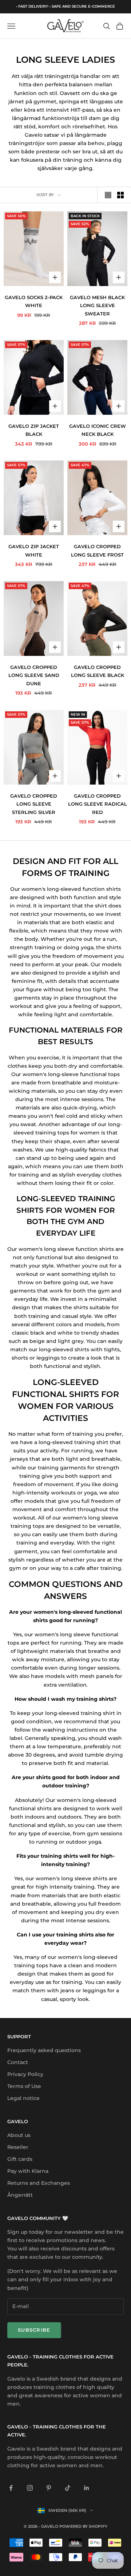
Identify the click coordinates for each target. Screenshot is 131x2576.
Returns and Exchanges (39, 2183)
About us (19, 2135)
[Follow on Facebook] (11, 2488)
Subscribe (34, 2330)
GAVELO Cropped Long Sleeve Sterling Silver (34, 804)
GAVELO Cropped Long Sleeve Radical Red (98, 804)
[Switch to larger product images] (108, 195)
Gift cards (20, 2159)
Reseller (18, 2147)
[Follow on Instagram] (30, 2488)
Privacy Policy (25, 2074)
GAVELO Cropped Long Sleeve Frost (97, 550)
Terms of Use (24, 2086)
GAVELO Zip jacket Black (34, 430)
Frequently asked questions (44, 2050)
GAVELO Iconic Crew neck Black (98, 430)
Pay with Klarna (28, 2171)
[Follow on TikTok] (68, 2488)
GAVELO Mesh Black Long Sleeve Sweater (97, 305)
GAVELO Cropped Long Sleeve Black (98, 671)
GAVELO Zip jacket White (34, 550)
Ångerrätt (20, 2195)
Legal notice (23, 2098)
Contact (18, 2062)
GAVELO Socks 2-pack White (34, 301)
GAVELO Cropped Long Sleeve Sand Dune (34, 675)
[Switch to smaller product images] (120, 195)
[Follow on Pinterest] (49, 2488)
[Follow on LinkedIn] (87, 2488)
